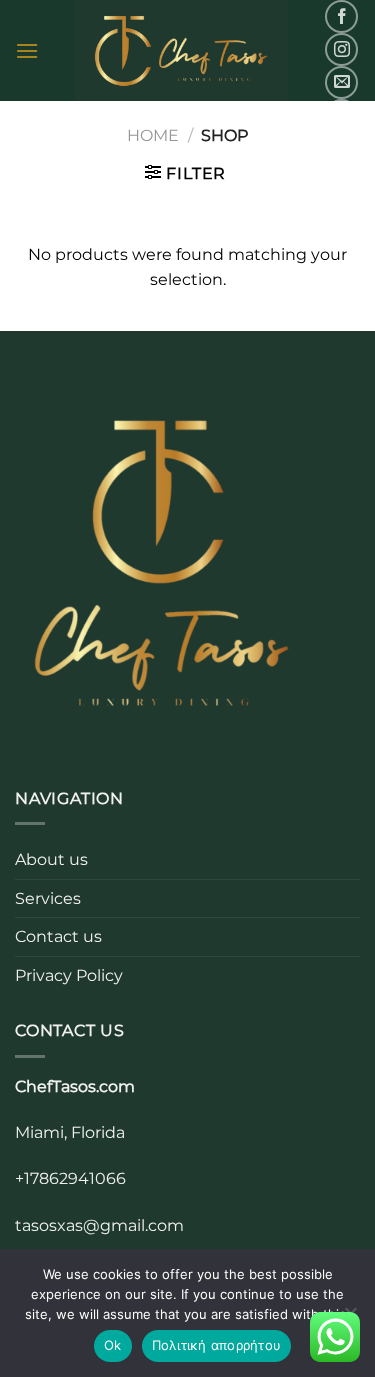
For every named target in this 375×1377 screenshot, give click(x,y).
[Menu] (27, 50)
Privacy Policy (69, 975)
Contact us (58, 936)
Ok (113, 1345)
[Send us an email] (341, 82)
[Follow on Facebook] (341, 16)
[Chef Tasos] (181, 50)
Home (153, 135)
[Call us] (341, 115)
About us (51, 859)
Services (48, 898)
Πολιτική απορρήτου (217, 1345)
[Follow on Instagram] (341, 49)
